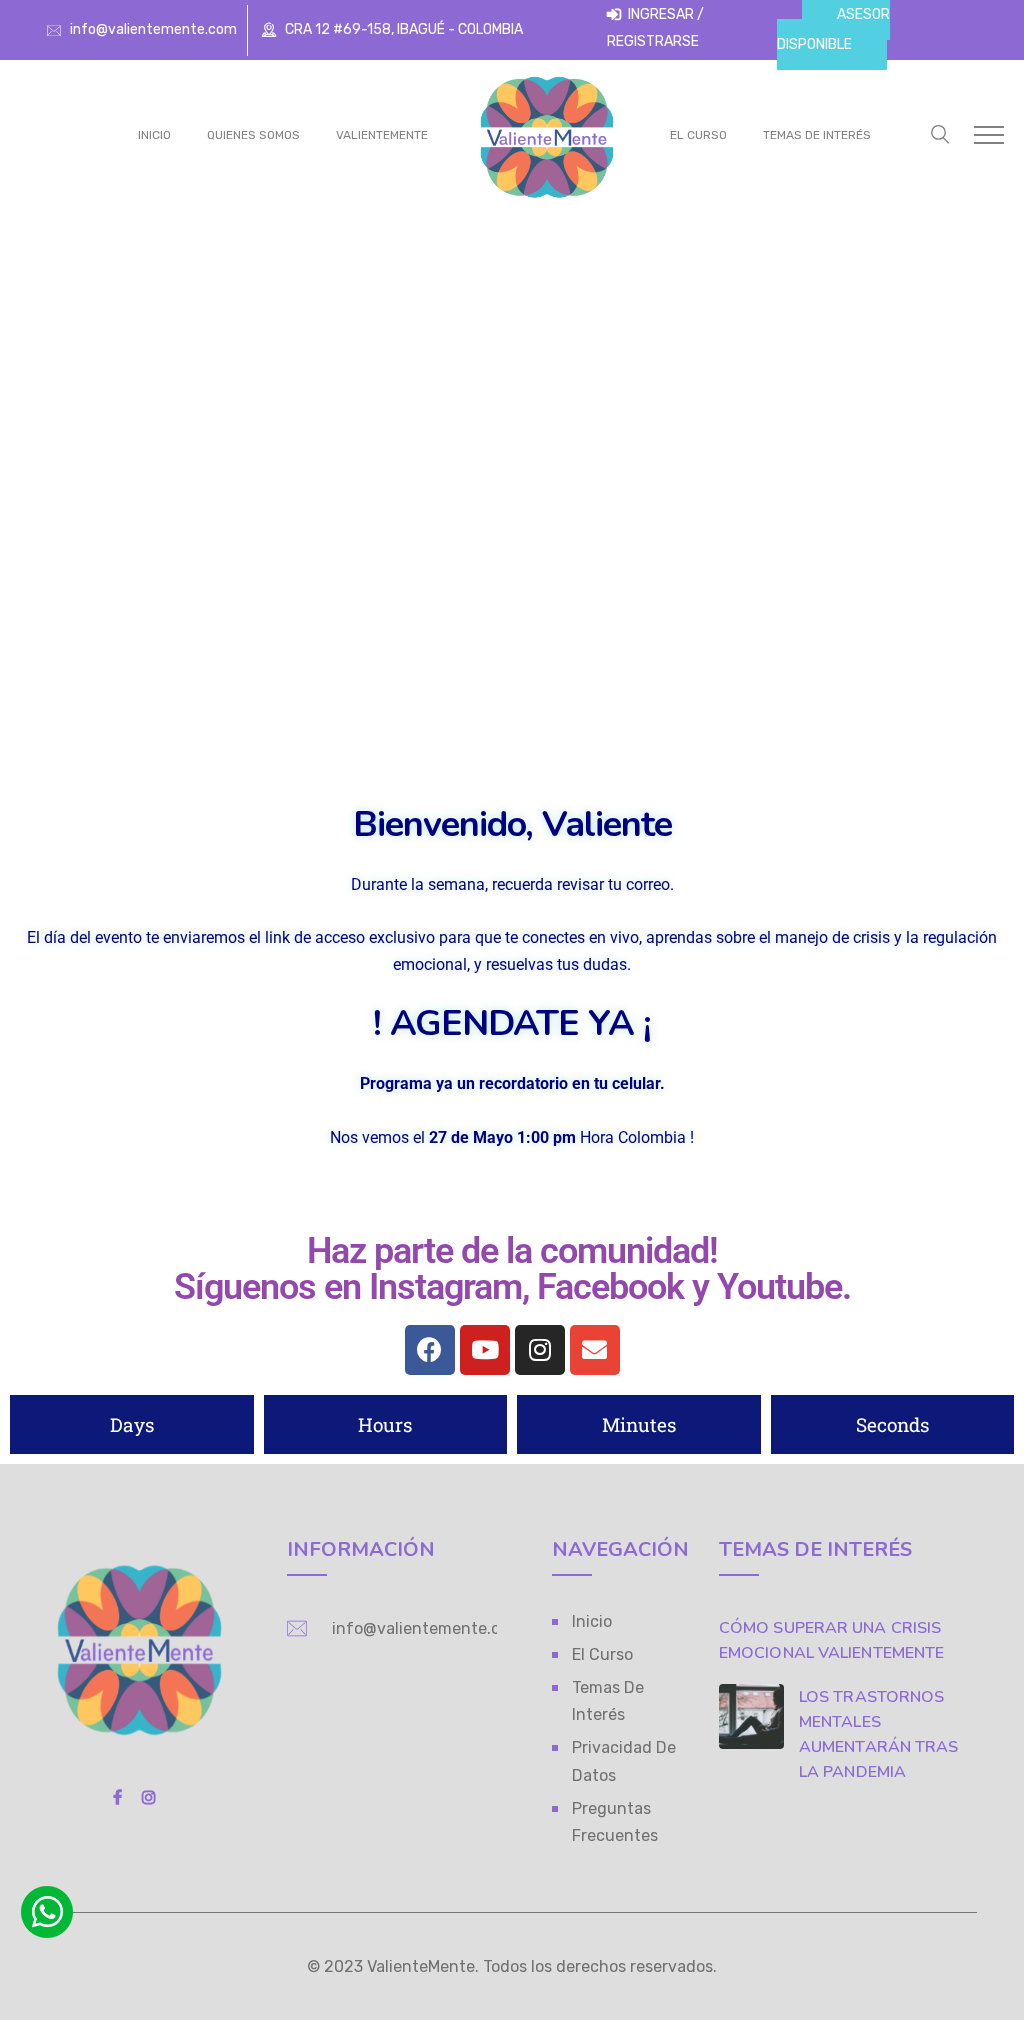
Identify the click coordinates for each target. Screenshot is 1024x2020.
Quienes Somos (253, 135)
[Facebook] (430, 1350)
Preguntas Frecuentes (615, 1822)
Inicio (154, 135)
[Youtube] (485, 1350)
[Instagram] (540, 1350)
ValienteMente (382, 135)
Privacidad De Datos (624, 1761)
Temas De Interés (817, 135)
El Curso (698, 135)
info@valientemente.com (153, 29)
